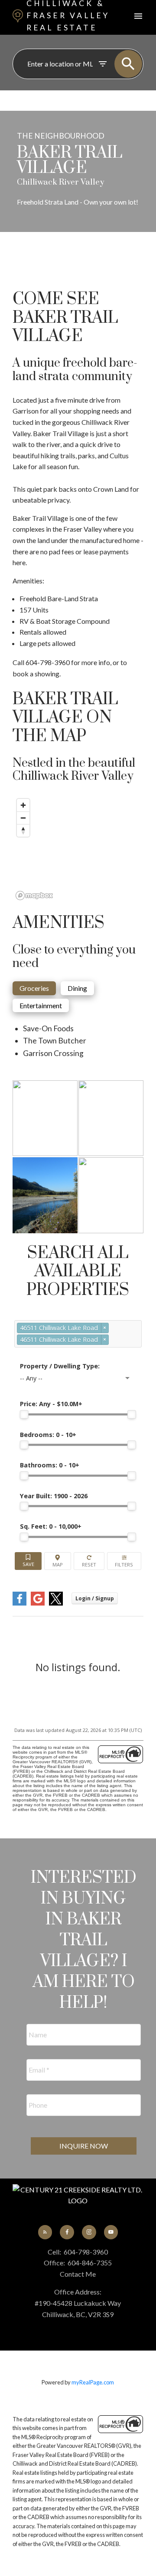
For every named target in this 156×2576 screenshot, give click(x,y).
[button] (45, 2232)
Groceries (34, 988)
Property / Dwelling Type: (60, 1366)
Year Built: (54, 1496)
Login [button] (95, 1598)
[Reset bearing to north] (23, 830)
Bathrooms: (50, 1465)
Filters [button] (124, 1561)
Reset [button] (89, 1561)
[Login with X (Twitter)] (56, 1604)
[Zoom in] (23, 805)
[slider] (24, 1414)
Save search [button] (28, 1561)
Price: (51, 1404)
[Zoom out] (23, 818)
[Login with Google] (38, 1604)
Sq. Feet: (51, 1526)
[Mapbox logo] (34, 896)
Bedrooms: (48, 1435)
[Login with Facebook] (19, 1604)
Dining (77, 988)
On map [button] (58, 1561)
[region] (78, 849)
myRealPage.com (93, 2382)
